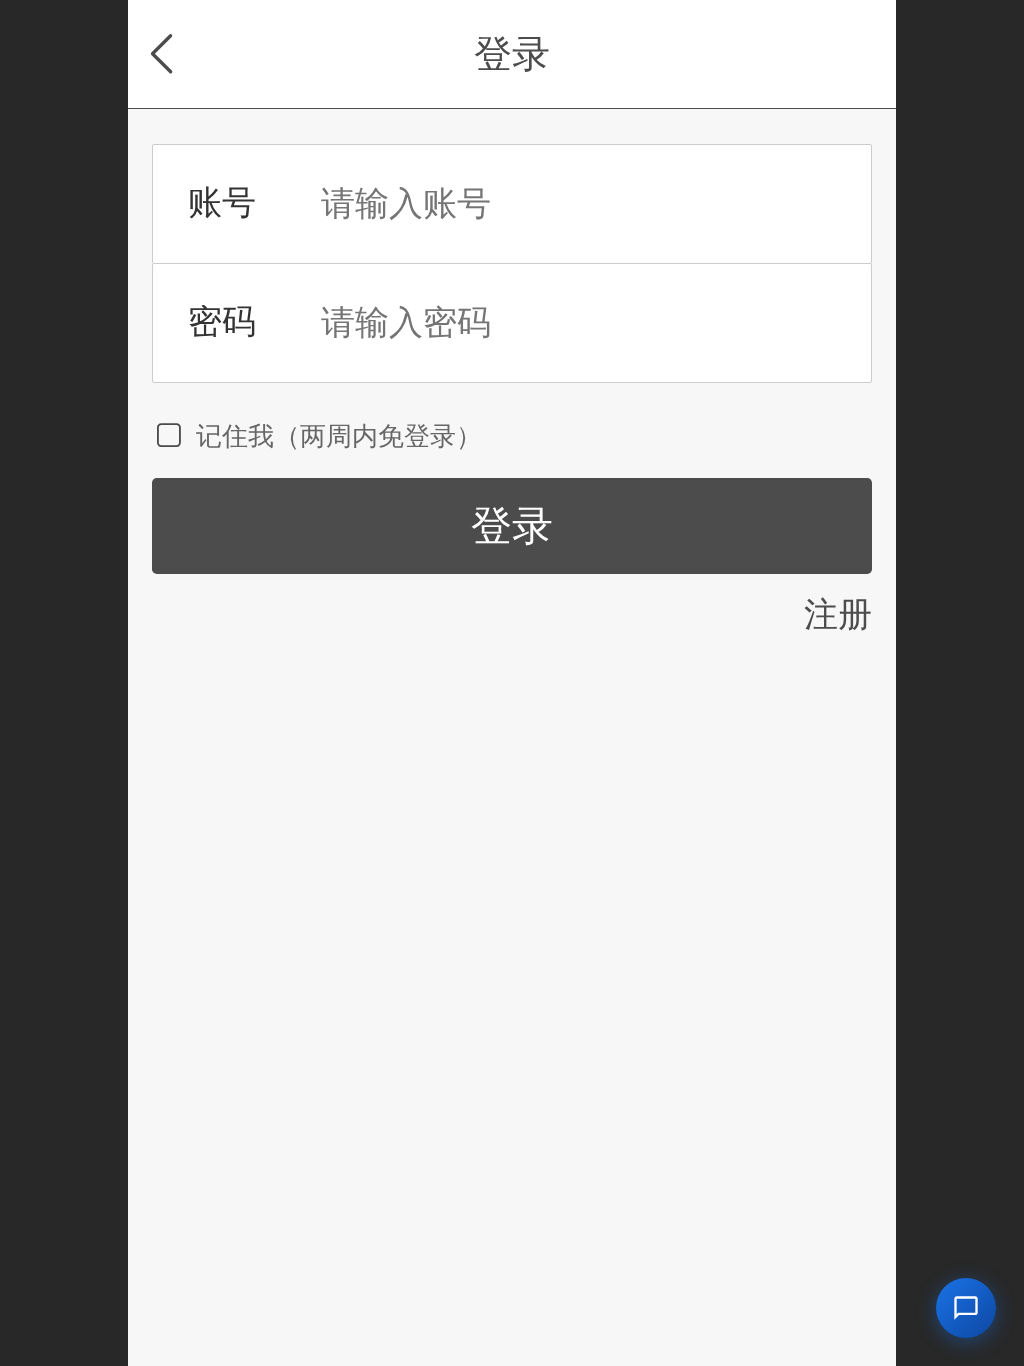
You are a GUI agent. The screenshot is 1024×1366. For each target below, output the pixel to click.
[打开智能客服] (966, 1308)
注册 (838, 614)
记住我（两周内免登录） (339, 436)
